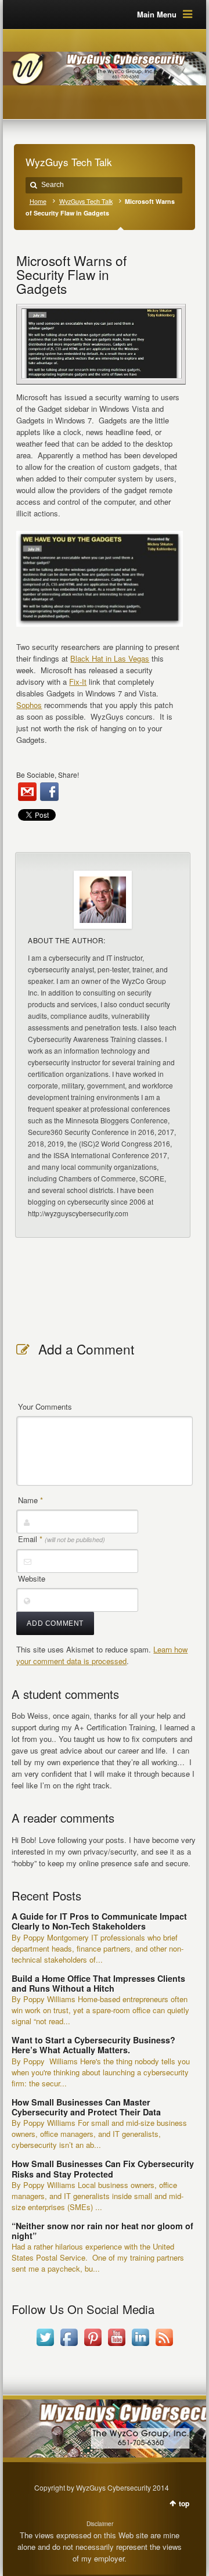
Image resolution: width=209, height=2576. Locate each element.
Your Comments (45, 1406)
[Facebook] (49, 792)
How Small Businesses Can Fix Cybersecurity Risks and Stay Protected (103, 2169)
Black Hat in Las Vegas (110, 658)
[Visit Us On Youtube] (116, 2346)
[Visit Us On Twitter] (45, 2346)
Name (30, 1500)
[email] (27, 792)
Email (62, 1539)
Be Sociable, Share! (48, 775)
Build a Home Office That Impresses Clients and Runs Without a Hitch (98, 1983)
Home (38, 201)
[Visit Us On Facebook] (69, 2346)
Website (32, 1578)
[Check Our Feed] (164, 2346)
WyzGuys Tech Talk (86, 201)
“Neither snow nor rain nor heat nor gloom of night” (102, 2231)
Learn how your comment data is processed (102, 1655)
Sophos (29, 705)
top (184, 2503)
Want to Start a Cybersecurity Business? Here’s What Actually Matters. (93, 2045)
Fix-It (78, 682)
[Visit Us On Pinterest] (93, 2346)
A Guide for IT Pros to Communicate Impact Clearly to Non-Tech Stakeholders (99, 1921)
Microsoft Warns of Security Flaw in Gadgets (71, 274)
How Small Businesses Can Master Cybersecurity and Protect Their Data (86, 2107)
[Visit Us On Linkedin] (140, 2346)
